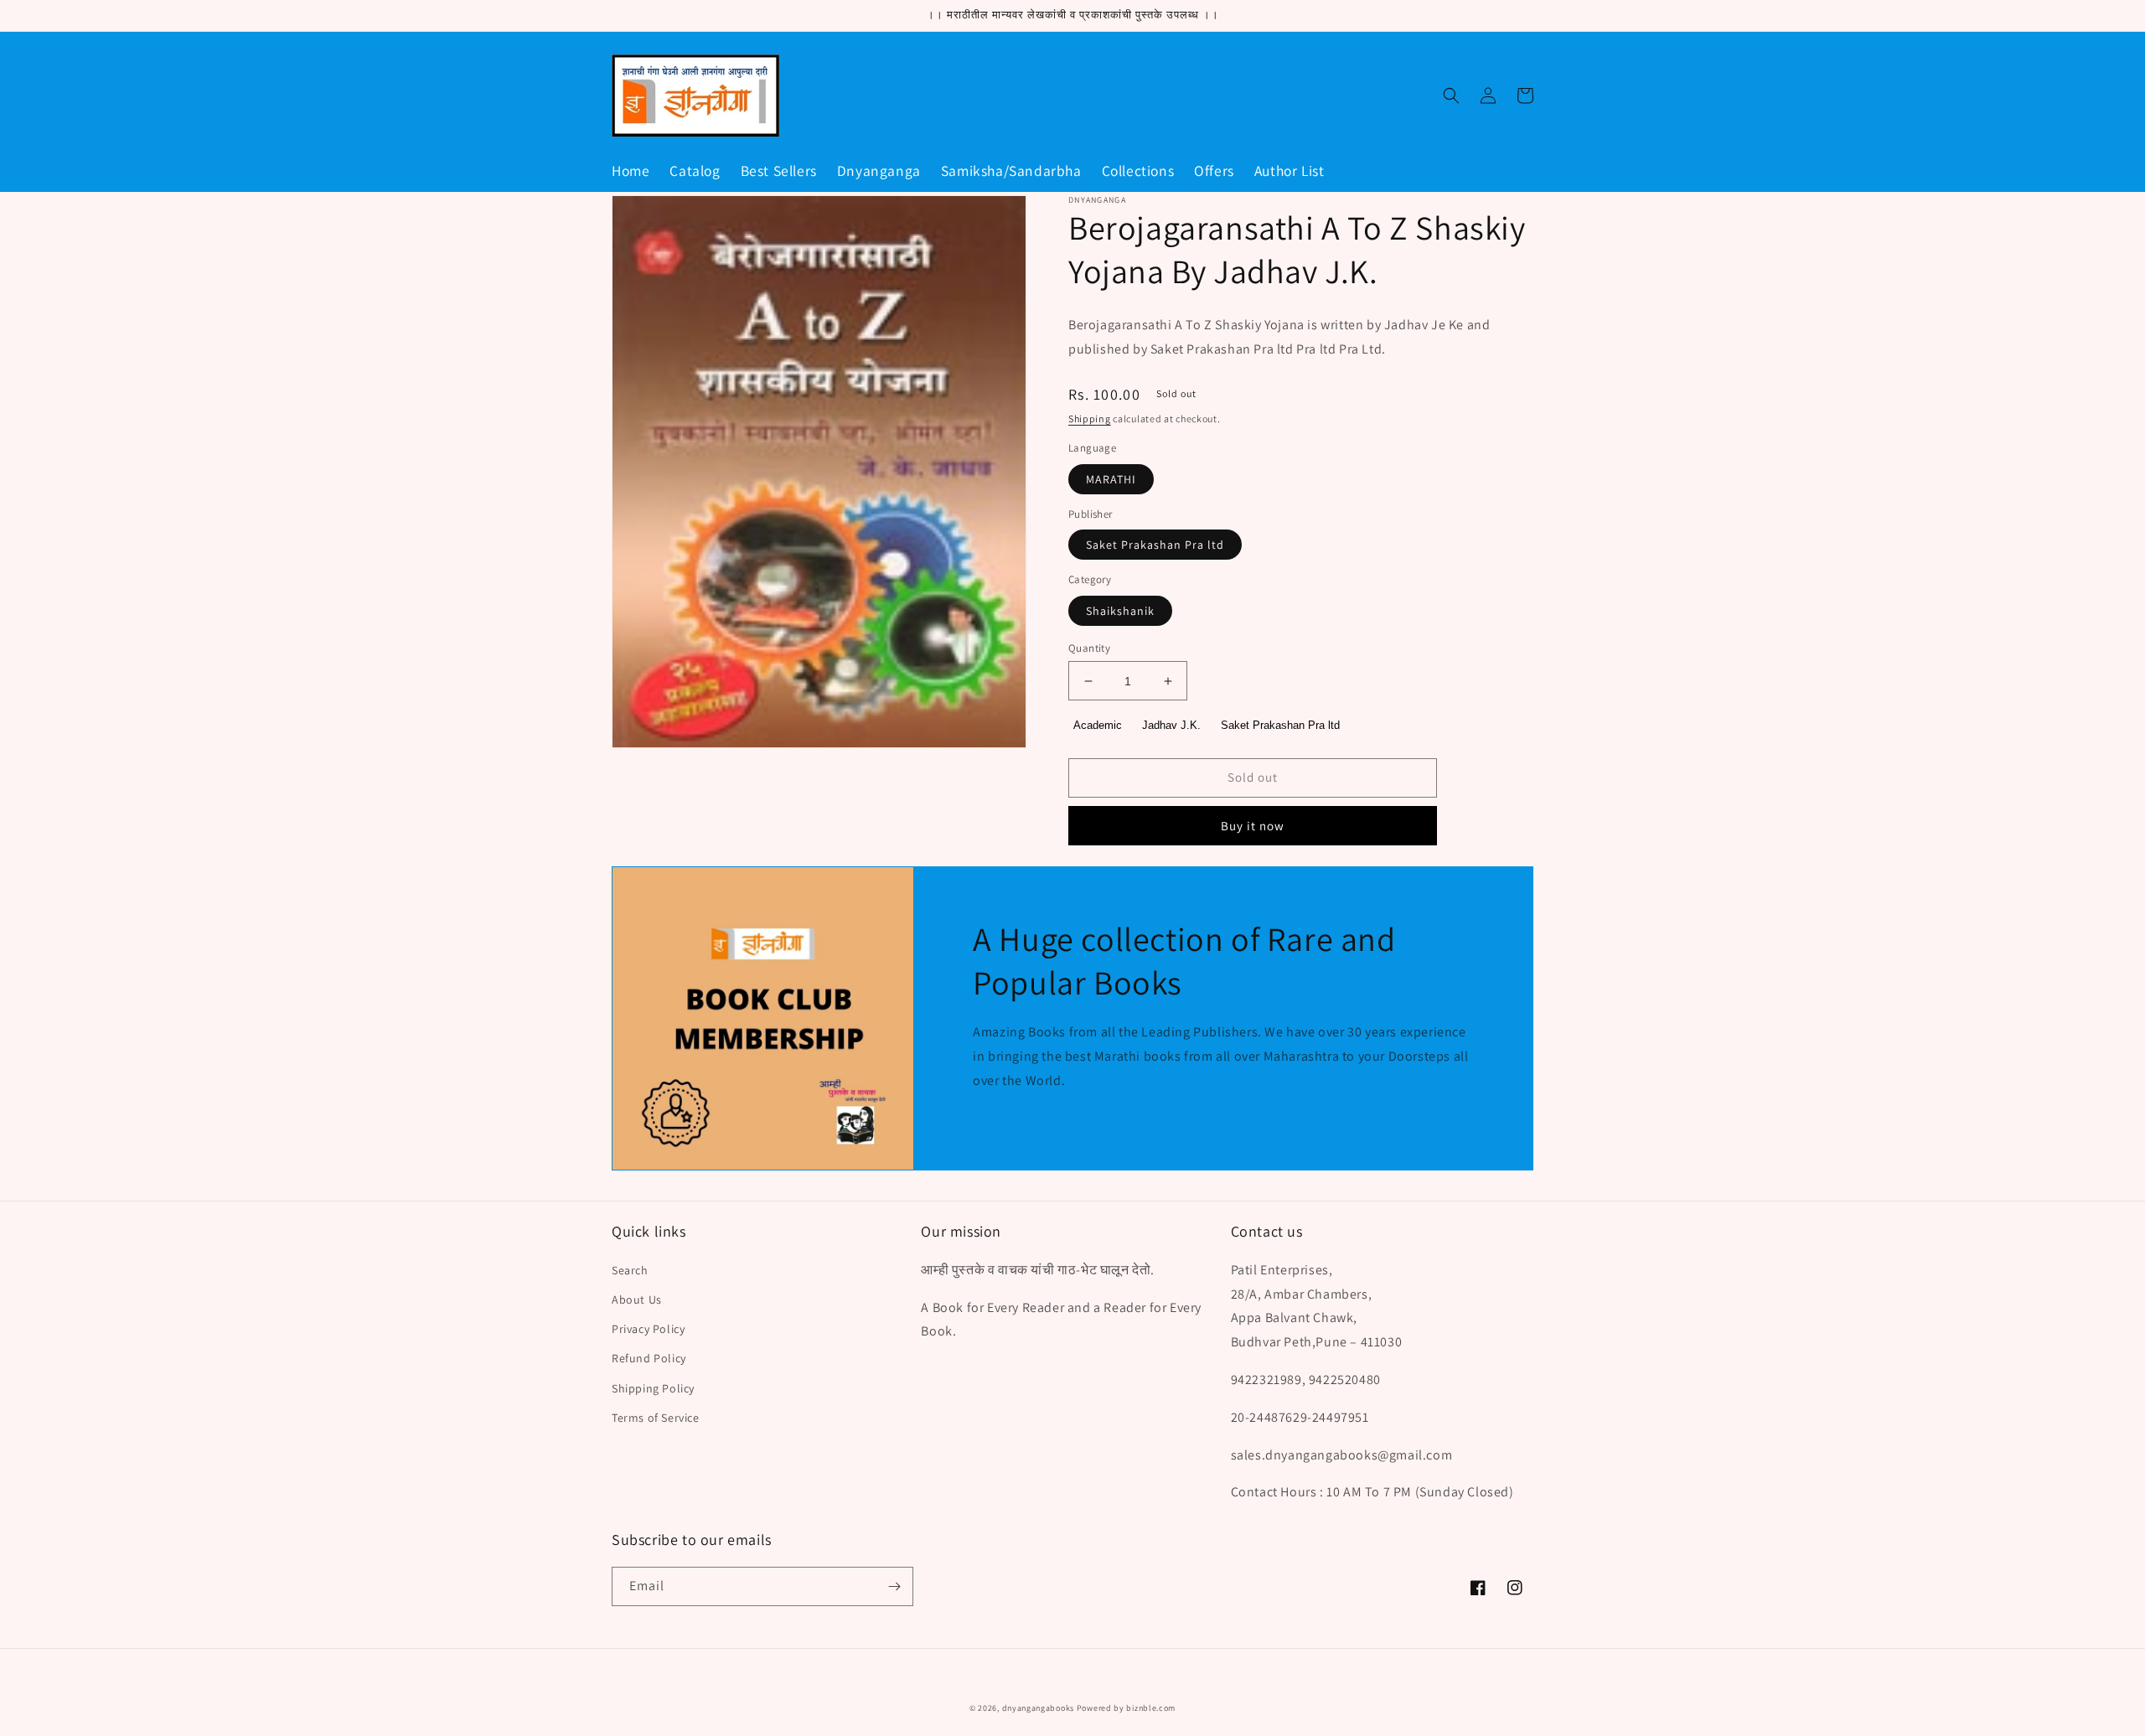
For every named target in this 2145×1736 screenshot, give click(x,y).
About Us (637, 1299)
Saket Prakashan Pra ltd (1155, 545)
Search (630, 1270)
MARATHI (1111, 479)
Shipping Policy (653, 1388)
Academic (1098, 725)
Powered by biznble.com (1126, 1708)
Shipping (1090, 418)
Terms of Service (656, 1418)
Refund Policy (649, 1358)
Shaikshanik (1120, 611)
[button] (1451, 96)
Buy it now (1253, 826)
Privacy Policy (648, 1329)
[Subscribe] (894, 1586)
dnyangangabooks (1039, 1708)
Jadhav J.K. (1171, 725)
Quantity (1089, 648)
